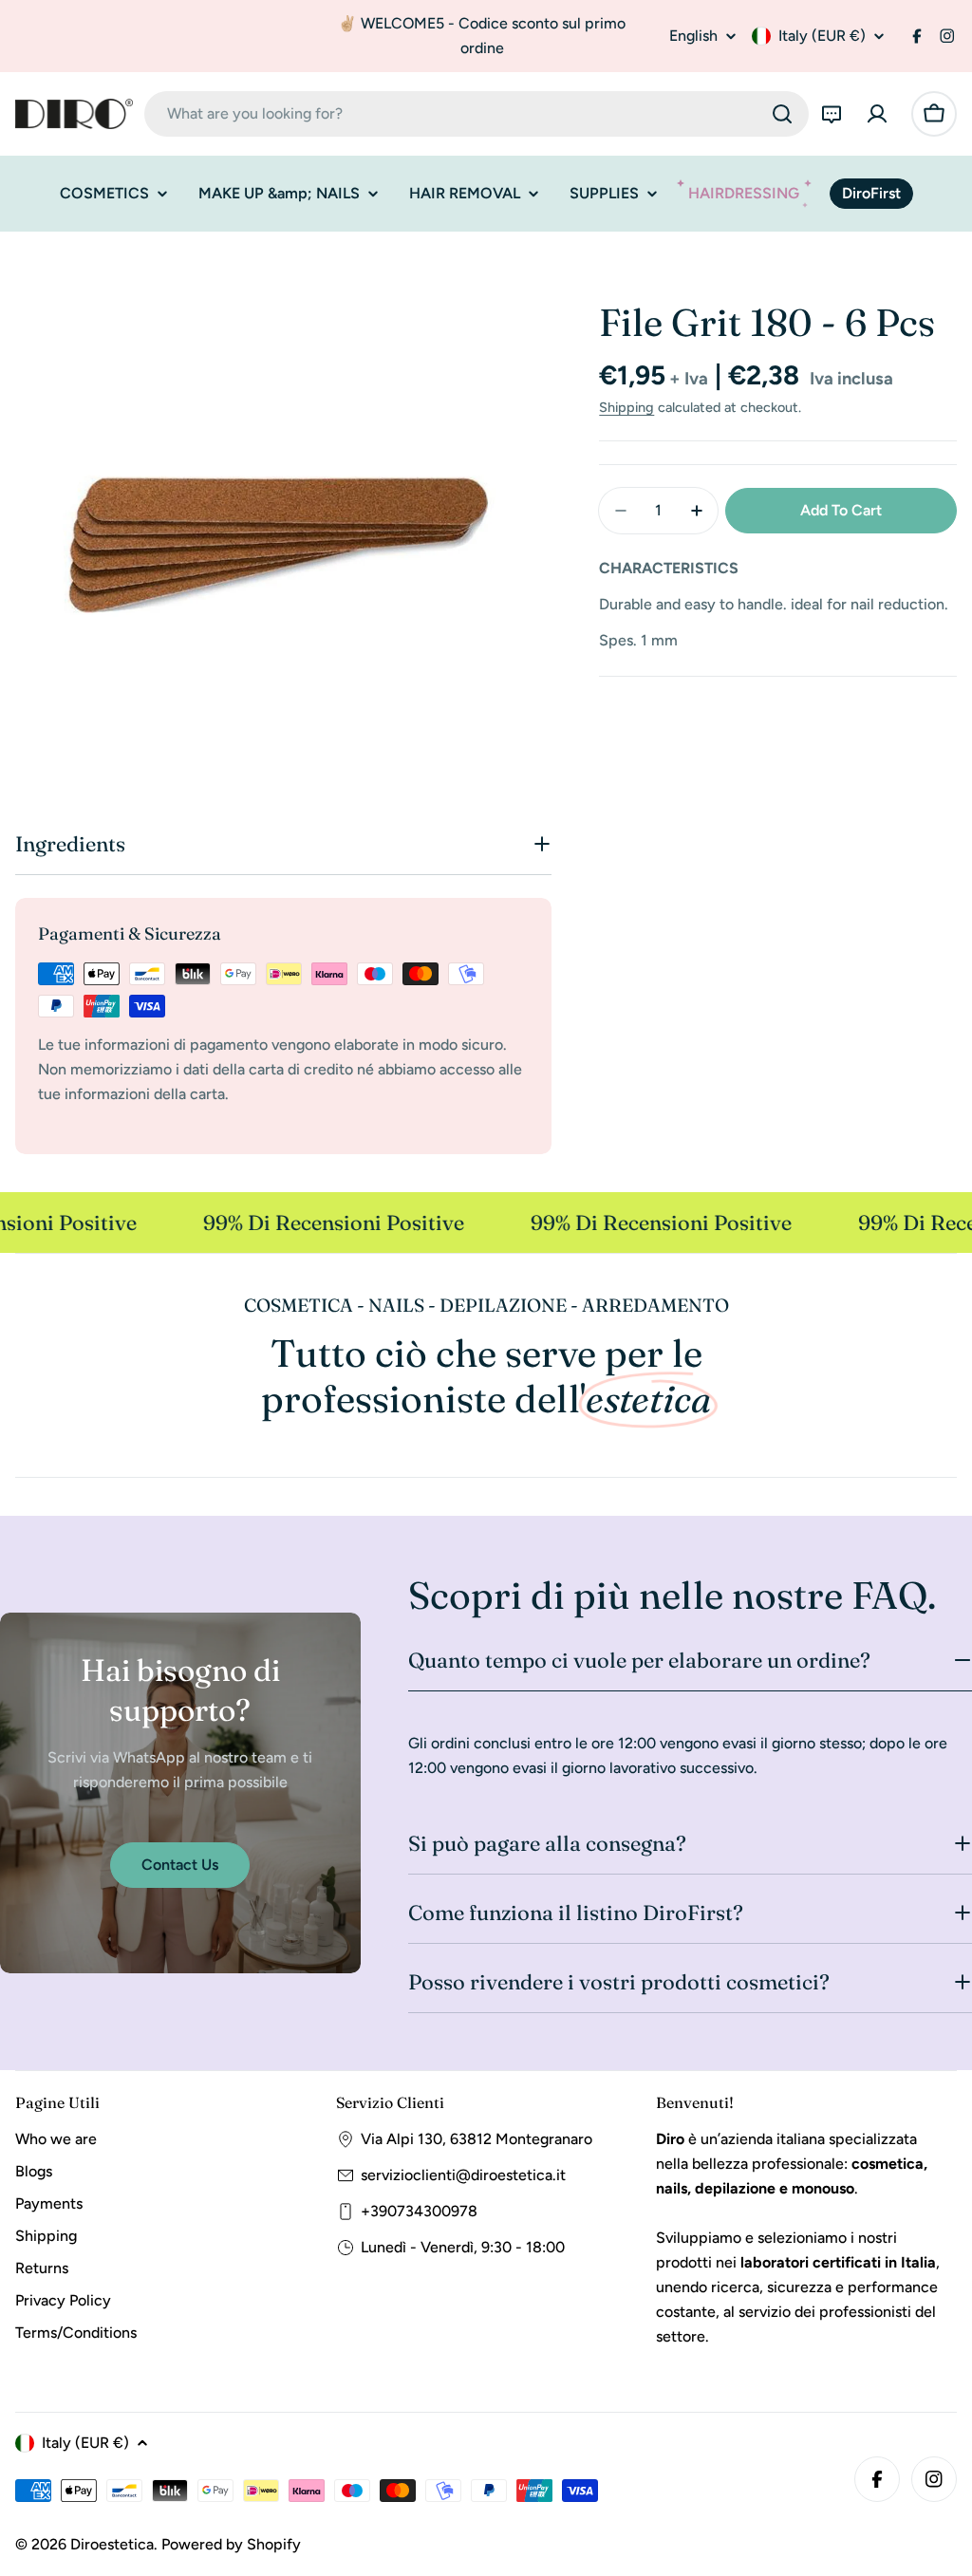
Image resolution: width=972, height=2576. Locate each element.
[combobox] (477, 114)
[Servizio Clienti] (832, 114)
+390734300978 (419, 2211)
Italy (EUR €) (822, 36)
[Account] (877, 114)
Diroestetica (112, 2544)
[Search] (782, 114)
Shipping (626, 407)
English (693, 36)
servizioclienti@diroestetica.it (463, 2175)
